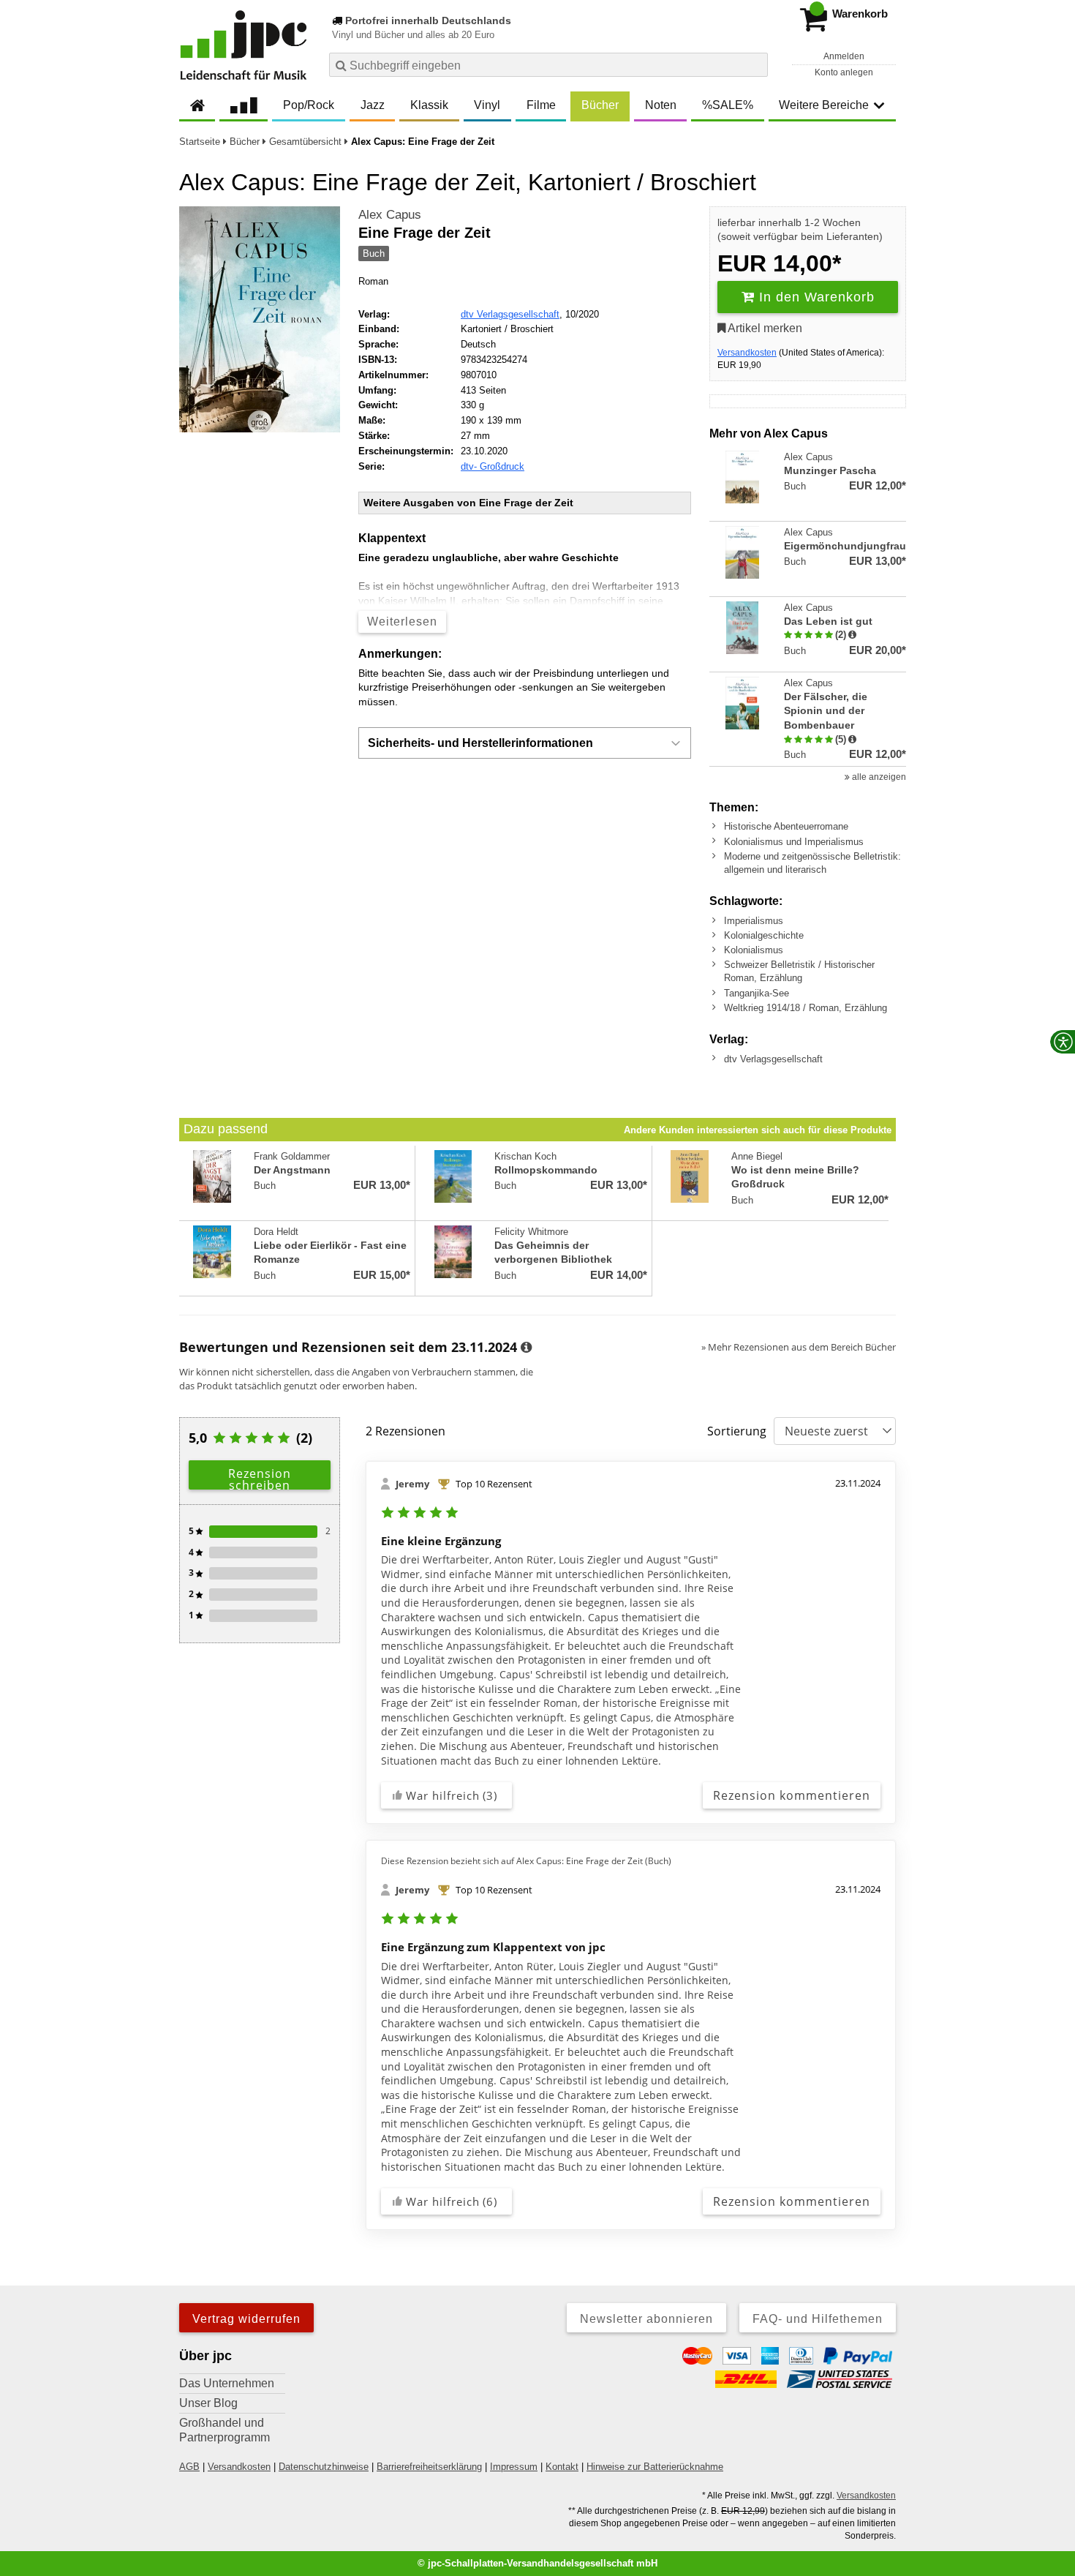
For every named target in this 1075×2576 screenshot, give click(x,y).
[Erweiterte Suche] (755, 64)
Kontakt (562, 2467)
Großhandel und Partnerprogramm (225, 2430)
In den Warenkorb (815, 297)
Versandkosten (747, 353)
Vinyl (487, 105)
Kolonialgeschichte (764, 935)
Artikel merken (764, 328)
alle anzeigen (878, 777)
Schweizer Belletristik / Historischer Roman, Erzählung (799, 971)
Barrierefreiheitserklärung (429, 2467)
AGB (189, 2467)
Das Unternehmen (227, 2383)
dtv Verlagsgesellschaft (510, 314)
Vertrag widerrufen (246, 2319)
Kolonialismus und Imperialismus (794, 842)
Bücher (600, 105)
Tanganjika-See (757, 993)
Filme (541, 105)
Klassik (429, 105)
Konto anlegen (844, 72)
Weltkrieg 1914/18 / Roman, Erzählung (806, 1008)
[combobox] (548, 65)
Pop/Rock (309, 105)
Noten (661, 105)
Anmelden (844, 56)
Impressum (514, 2467)
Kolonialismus (754, 950)
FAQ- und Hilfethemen (818, 2319)
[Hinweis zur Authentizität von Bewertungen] (852, 635)
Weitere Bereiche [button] (824, 105)
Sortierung (737, 1431)
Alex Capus (390, 215)
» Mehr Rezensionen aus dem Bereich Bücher (799, 1347)
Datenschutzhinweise (324, 2467)
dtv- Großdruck (493, 466)
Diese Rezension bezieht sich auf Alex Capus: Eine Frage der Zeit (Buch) (526, 1861)
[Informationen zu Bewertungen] (526, 1348)
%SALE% (728, 105)
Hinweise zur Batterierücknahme (655, 2467)
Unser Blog (208, 2403)
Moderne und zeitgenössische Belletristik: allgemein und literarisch (812, 863)
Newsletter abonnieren (646, 2319)
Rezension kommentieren (792, 1795)
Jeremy (412, 1484)
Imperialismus (754, 921)
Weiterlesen (402, 622)
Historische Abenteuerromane (786, 826)
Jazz (373, 105)
